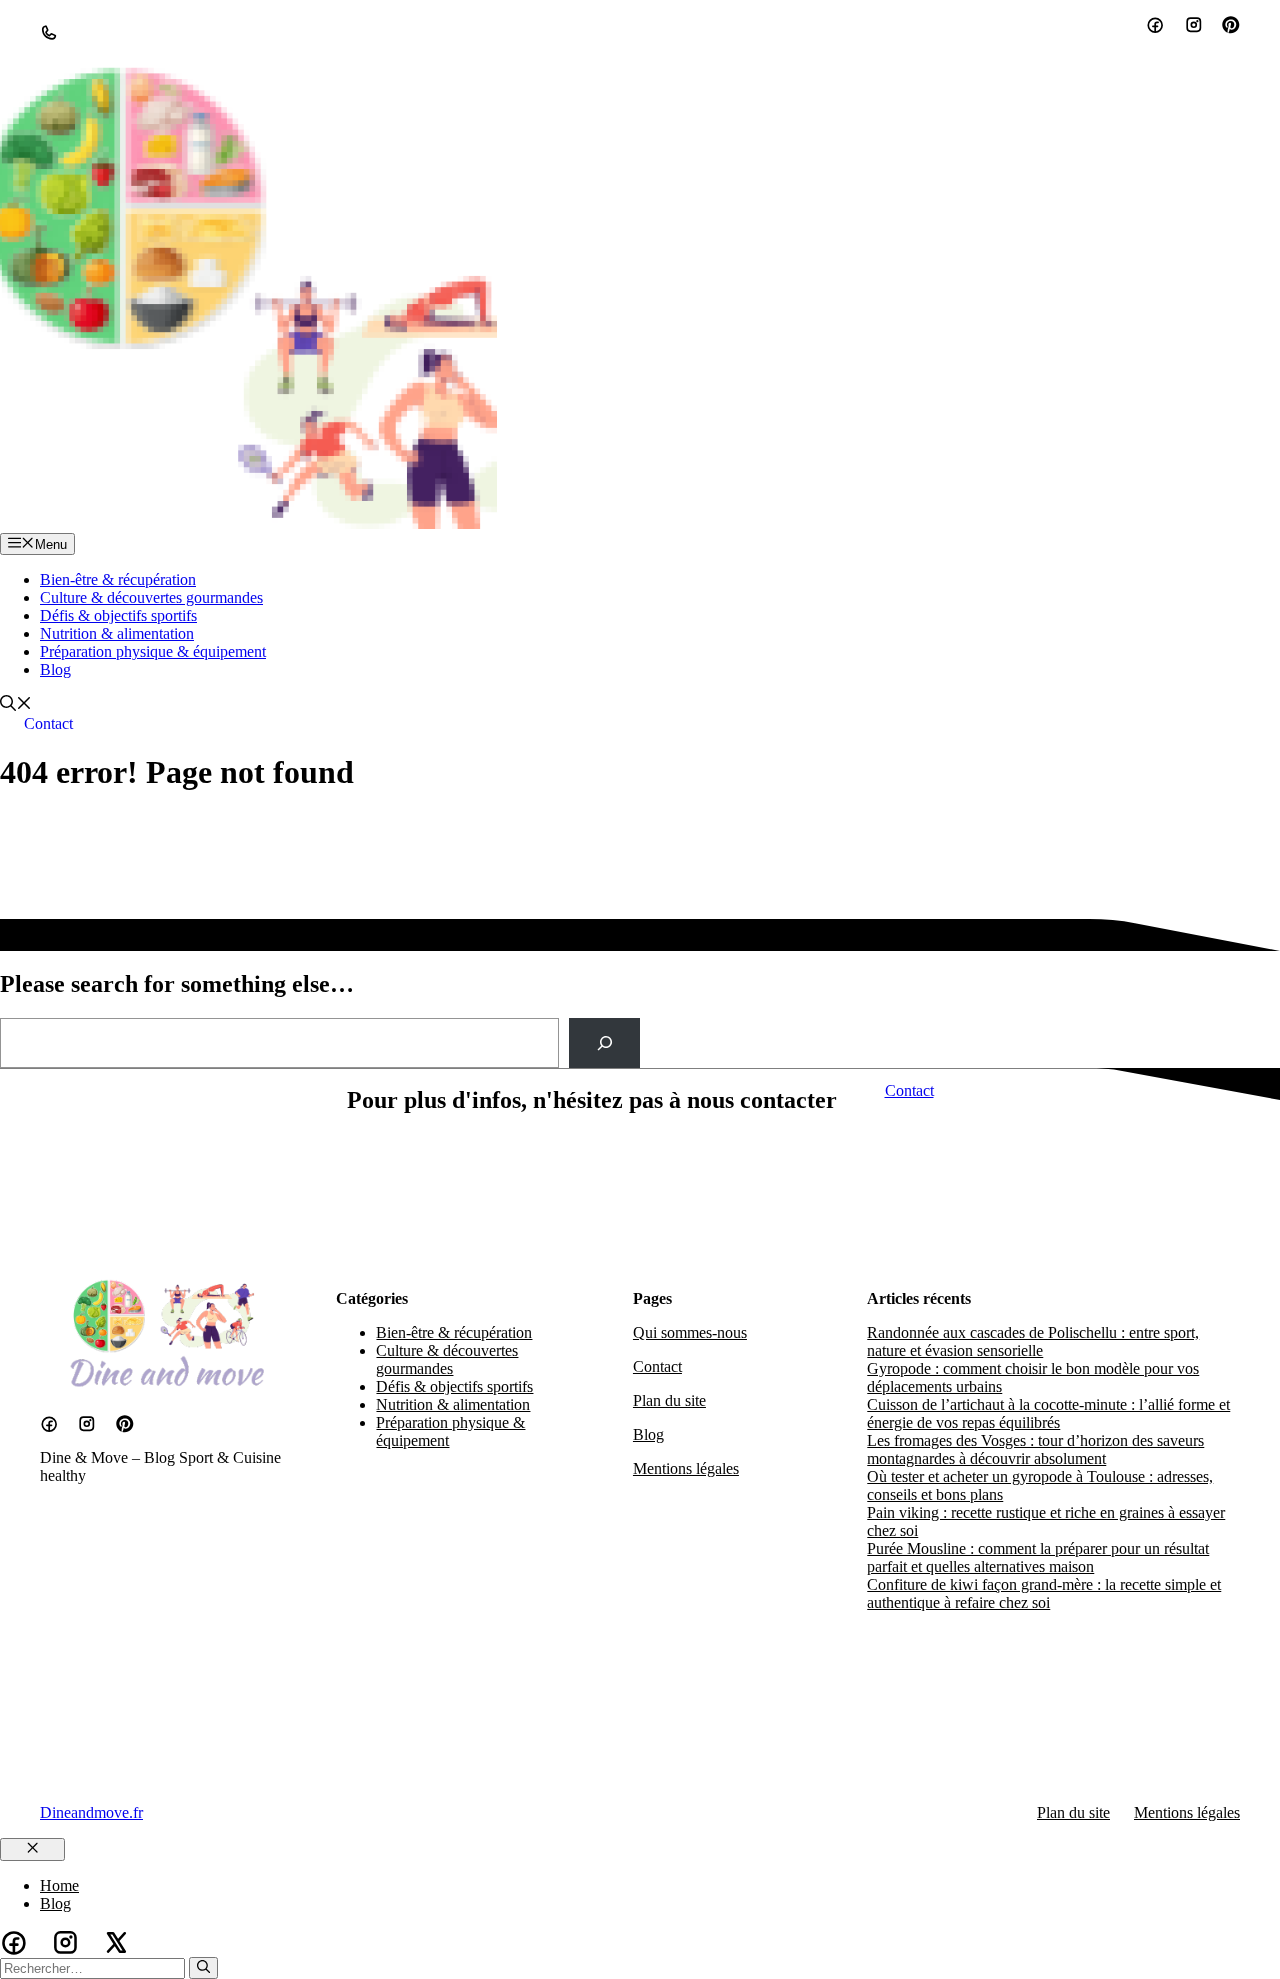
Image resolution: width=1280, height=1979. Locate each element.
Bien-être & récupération (118, 579)
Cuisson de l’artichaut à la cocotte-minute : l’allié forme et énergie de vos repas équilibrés (1048, 1413)
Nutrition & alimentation (117, 633)
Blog (55, 669)
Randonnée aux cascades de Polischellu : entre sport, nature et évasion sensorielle (1033, 1341)
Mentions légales (686, 1468)
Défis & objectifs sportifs (118, 615)
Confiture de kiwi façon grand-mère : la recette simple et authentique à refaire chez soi (1044, 1593)
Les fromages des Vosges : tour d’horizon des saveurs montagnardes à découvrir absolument (1035, 1449)
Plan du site (669, 1400)
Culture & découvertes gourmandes (151, 597)
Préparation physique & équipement (153, 651)
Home (59, 1885)
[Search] (604, 1042)
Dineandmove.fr (91, 1812)
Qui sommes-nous (690, 1332)
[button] (16, 705)
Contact (48, 723)
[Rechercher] (203, 1968)
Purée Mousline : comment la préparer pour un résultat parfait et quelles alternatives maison (1038, 1557)
